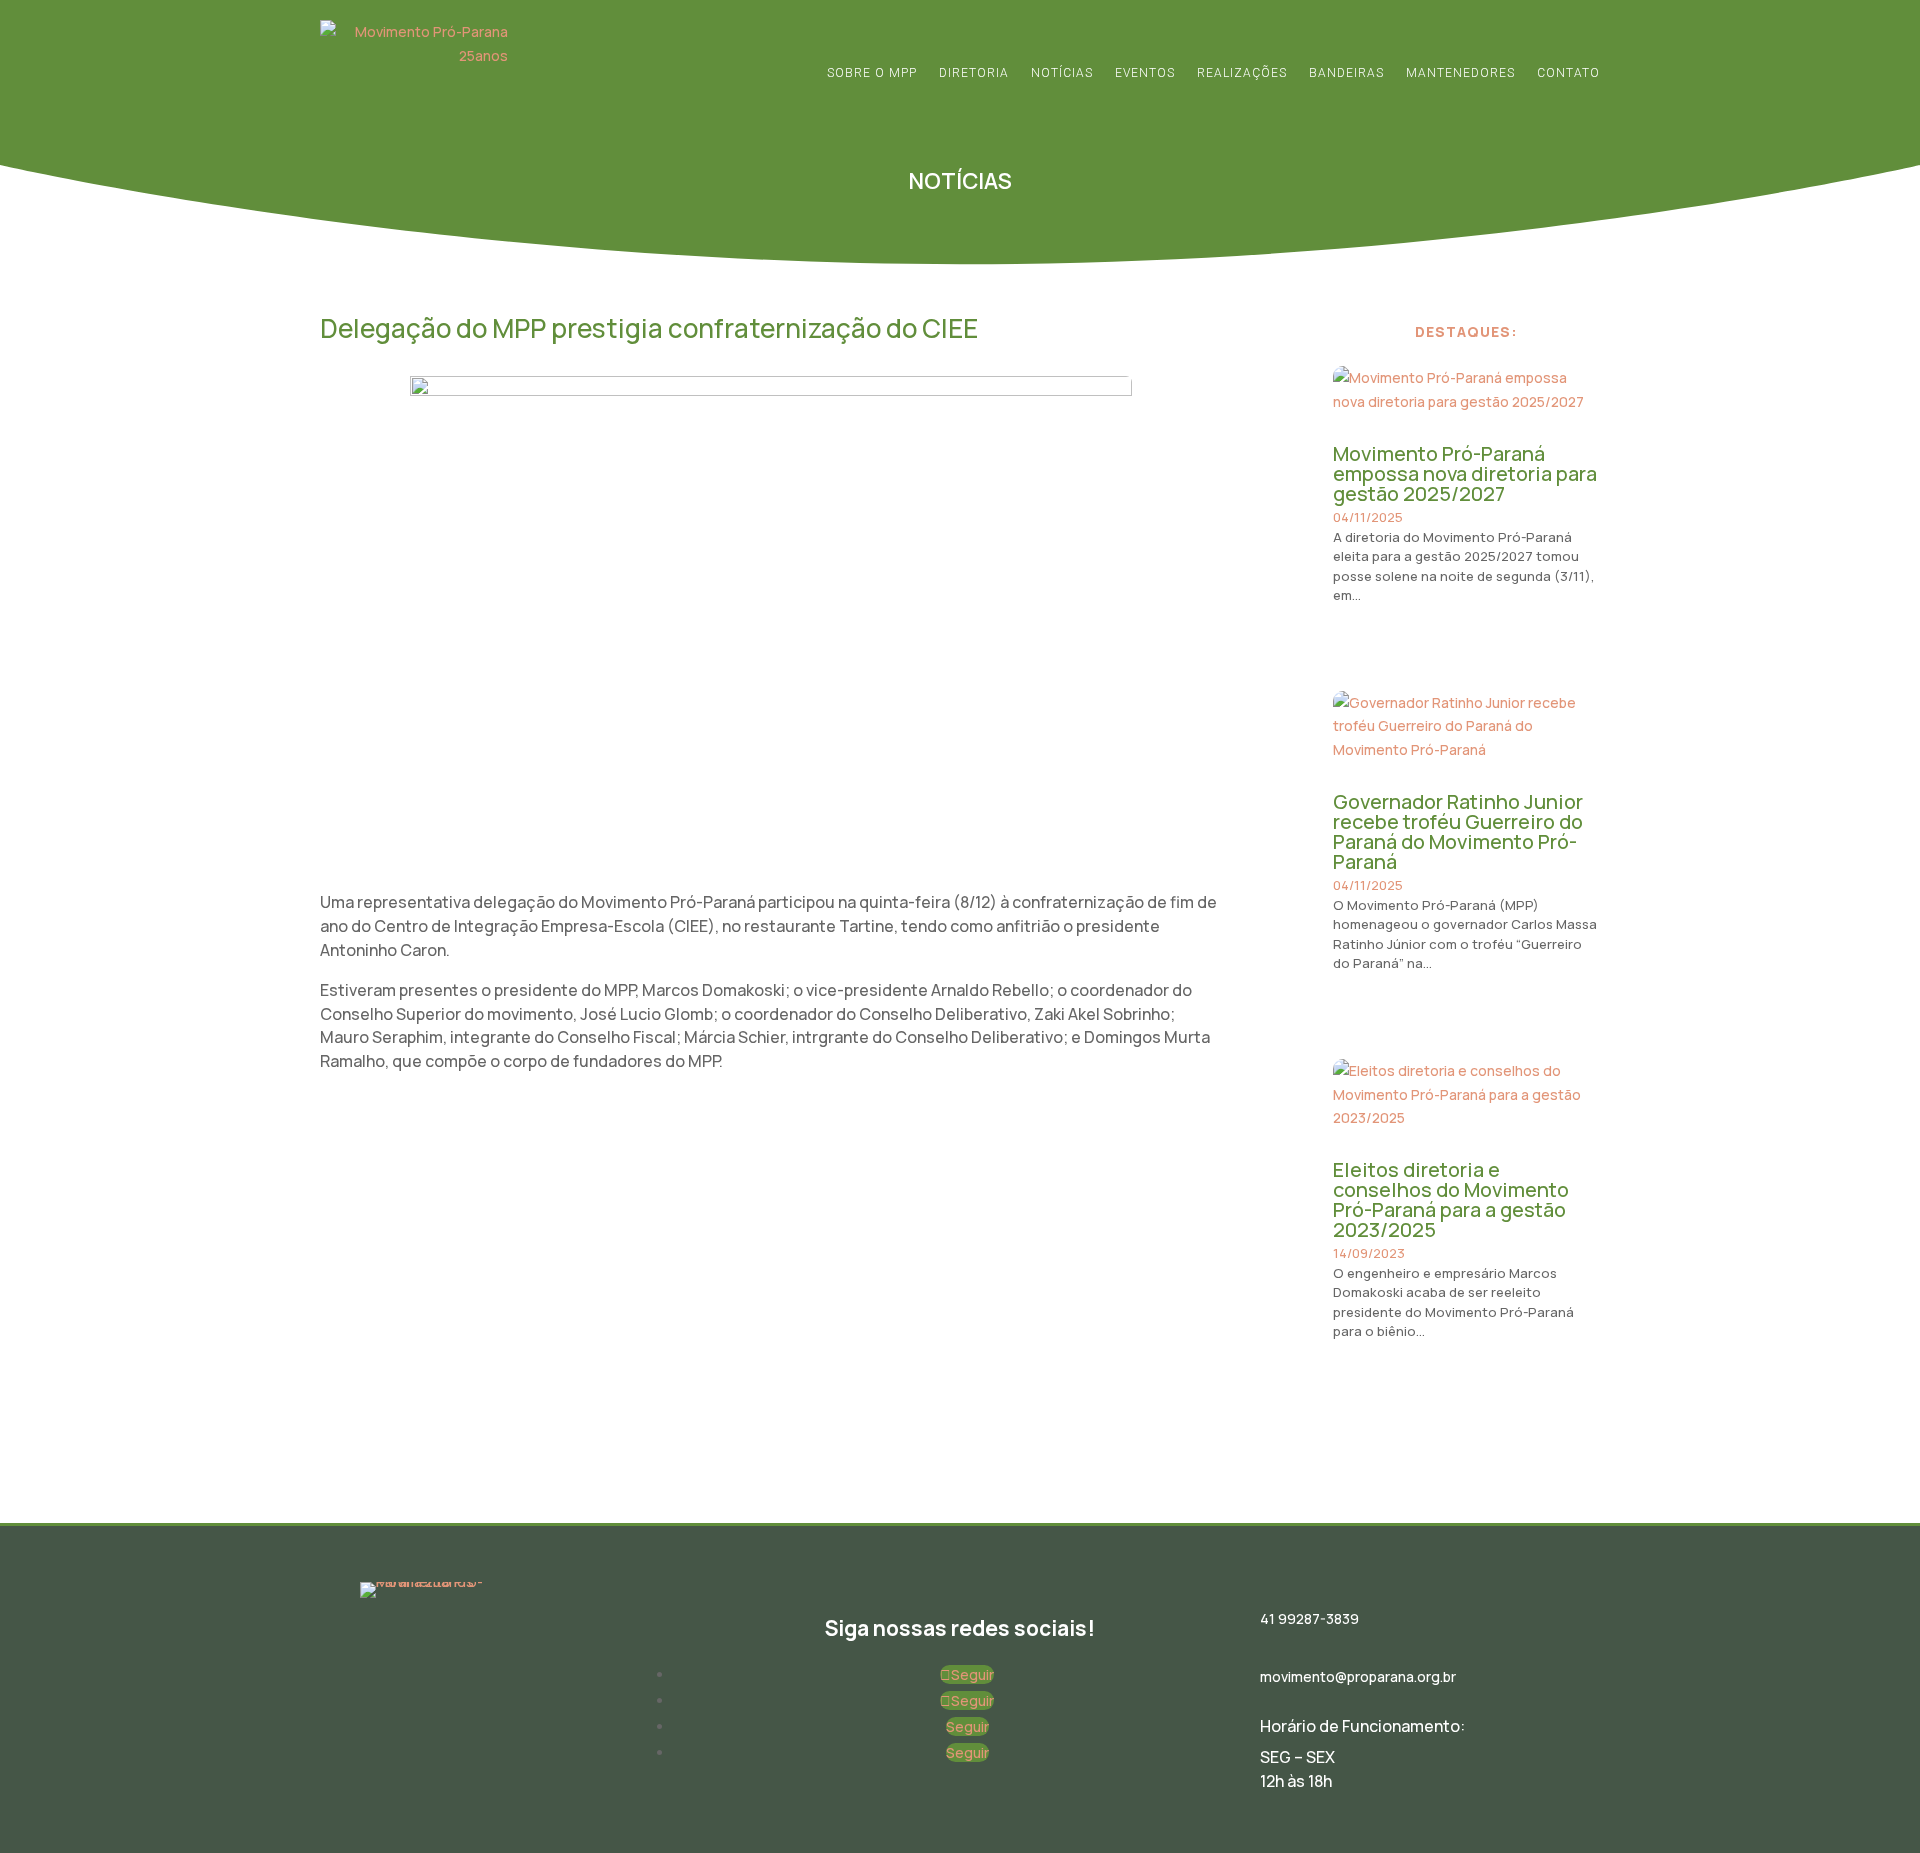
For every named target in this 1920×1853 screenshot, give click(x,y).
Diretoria (974, 73)
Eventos (1145, 73)
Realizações (1242, 73)
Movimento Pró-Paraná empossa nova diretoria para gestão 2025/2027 (1465, 473)
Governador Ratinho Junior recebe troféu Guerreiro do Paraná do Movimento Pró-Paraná (1458, 831)
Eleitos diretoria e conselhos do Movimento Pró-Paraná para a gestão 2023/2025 (1451, 1199)
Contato (1568, 73)
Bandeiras (1346, 73)
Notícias (1062, 73)
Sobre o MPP (872, 73)
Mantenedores (1460, 73)
